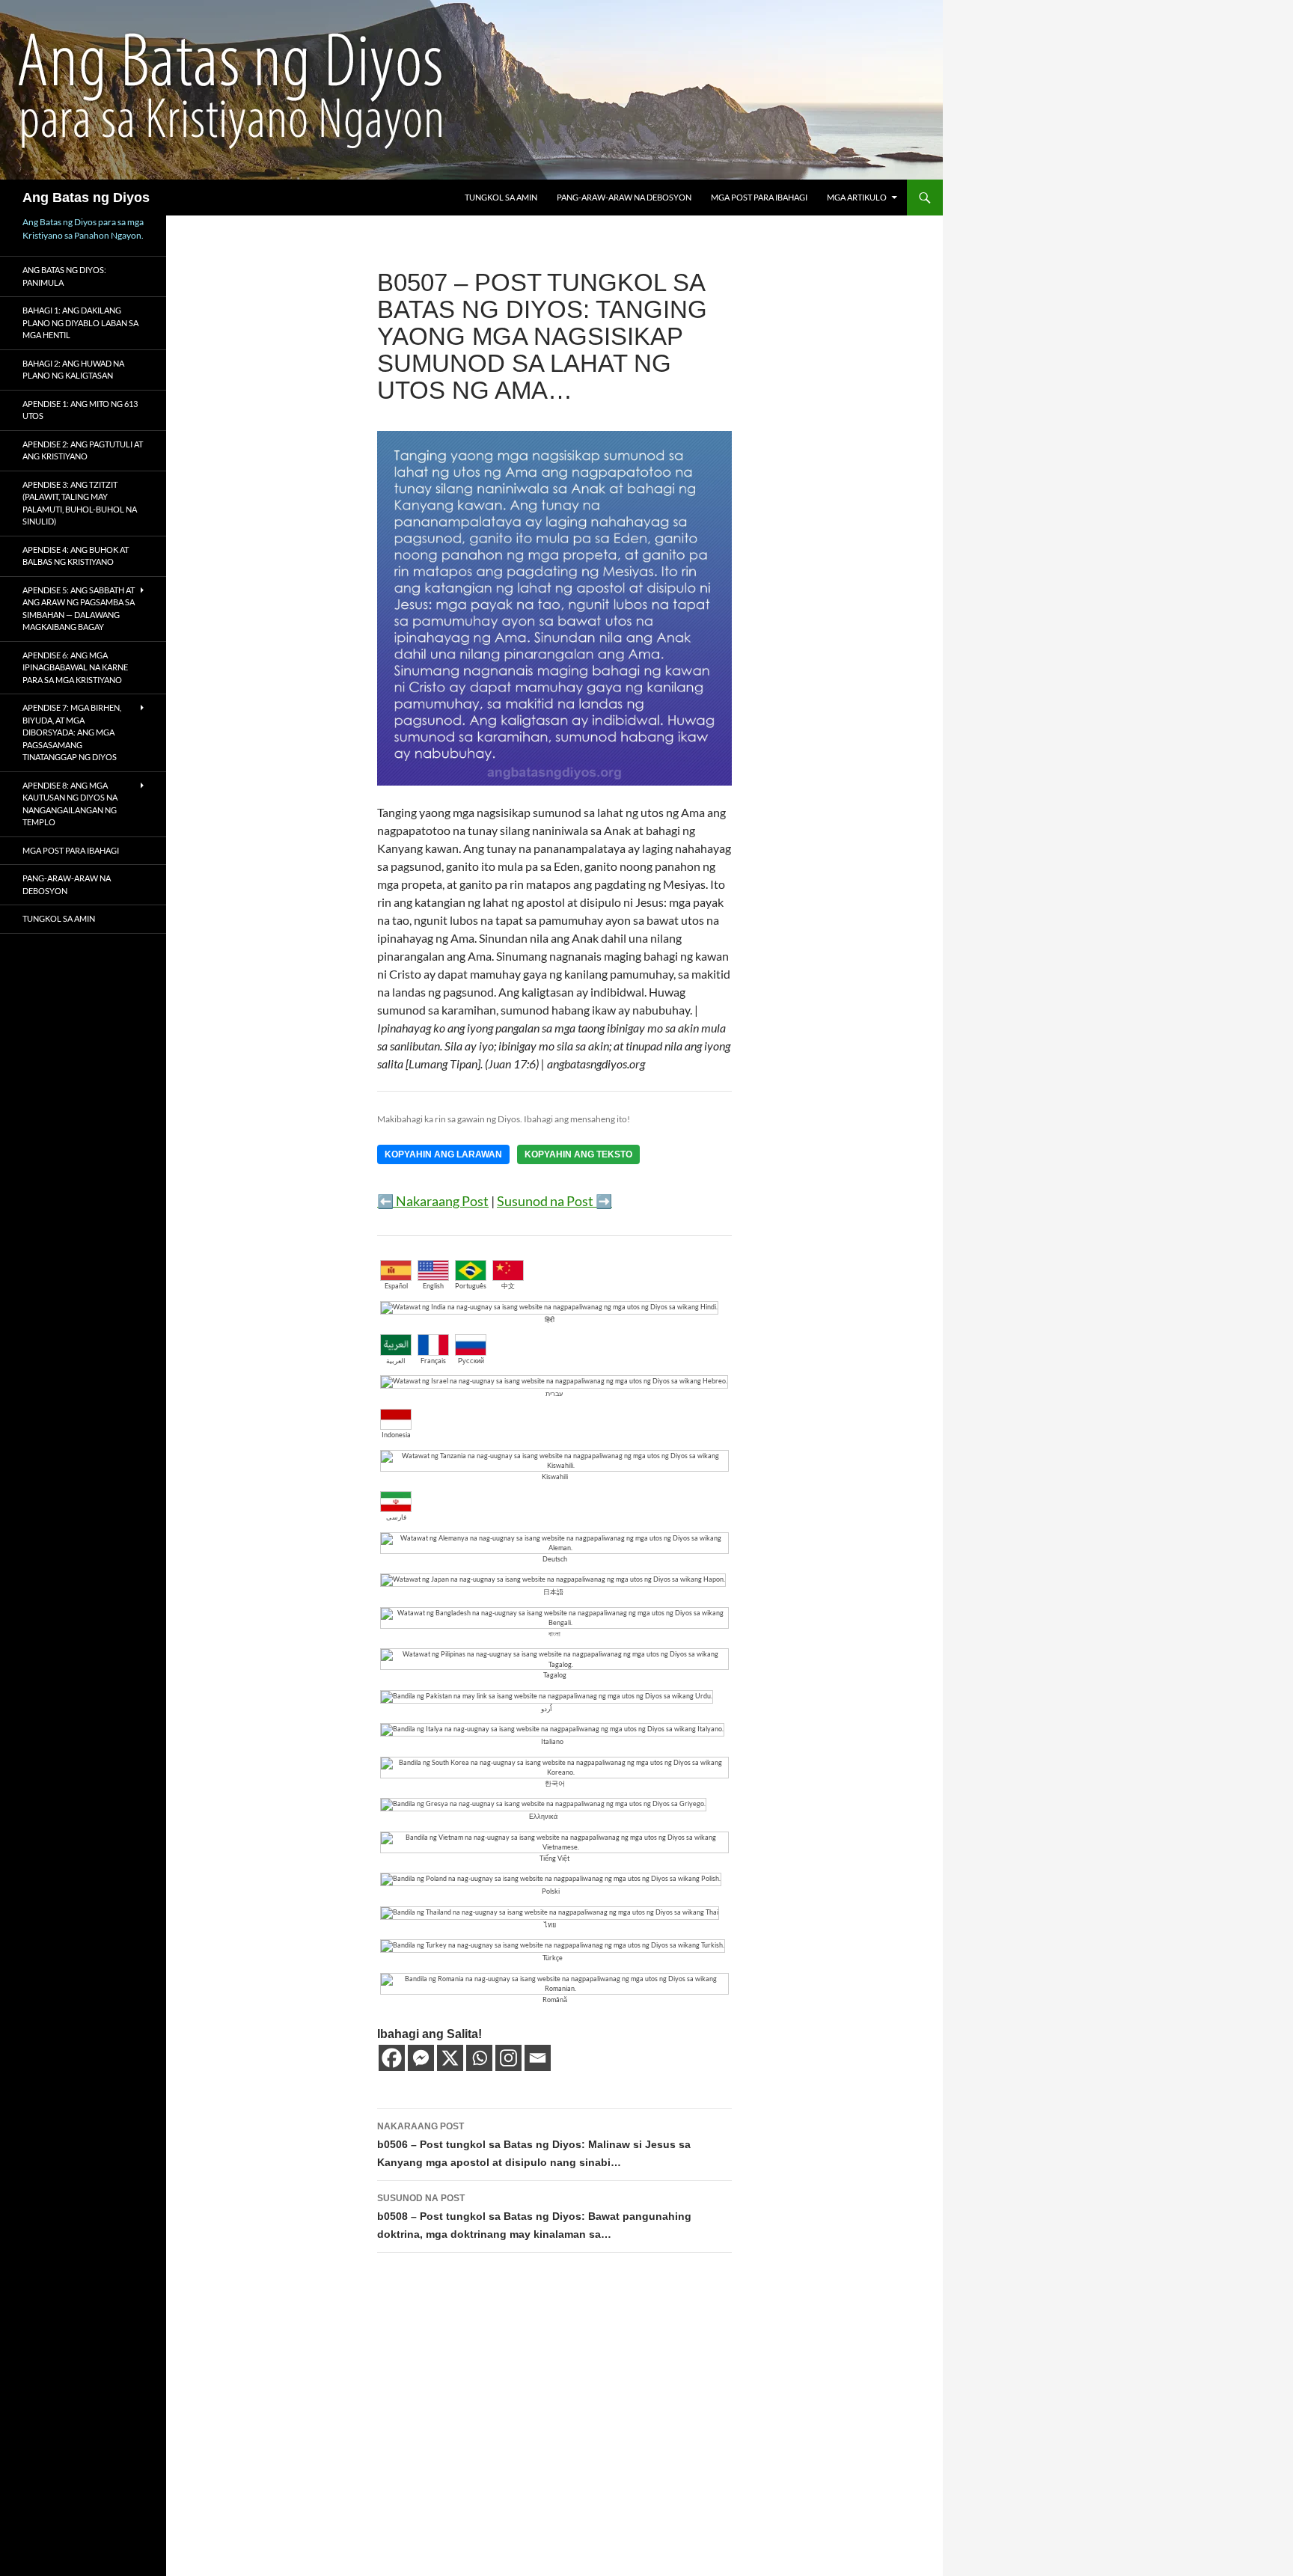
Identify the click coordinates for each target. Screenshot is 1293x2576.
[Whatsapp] (479, 2058)
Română (555, 2000)
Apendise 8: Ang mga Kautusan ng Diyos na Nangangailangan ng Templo (70, 804)
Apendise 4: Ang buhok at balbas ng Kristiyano (76, 556)
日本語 (553, 1592)
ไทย (550, 1925)
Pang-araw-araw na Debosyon (624, 197)
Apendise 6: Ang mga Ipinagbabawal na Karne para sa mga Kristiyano (75, 667)
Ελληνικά (543, 1816)
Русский (471, 1361)
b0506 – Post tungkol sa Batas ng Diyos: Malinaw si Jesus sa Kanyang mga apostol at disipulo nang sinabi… (534, 2145)
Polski (551, 1891)
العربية (396, 1361)
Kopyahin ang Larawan (443, 1154)
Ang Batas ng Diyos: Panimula (64, 276)
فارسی (396, 1517)
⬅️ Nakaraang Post (433, 1201)
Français (433, 1361)
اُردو (547, 1708)
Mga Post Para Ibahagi (759, 197)
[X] (450, 2058)
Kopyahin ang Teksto (578, 1154)
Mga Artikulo (857, 197)
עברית (554, 1393)
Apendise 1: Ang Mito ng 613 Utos (80, 410)
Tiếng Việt (554, 1858)
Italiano (552, 1741)
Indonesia (396, 1435)
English (433, 1286)
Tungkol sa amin (501, 197)
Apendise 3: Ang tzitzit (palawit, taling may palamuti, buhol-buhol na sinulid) (80, 503)
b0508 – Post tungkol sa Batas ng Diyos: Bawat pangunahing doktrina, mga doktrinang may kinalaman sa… (534, 2216)
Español (396, 1286)
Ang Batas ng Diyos (86, 198)
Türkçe (553, 1958)
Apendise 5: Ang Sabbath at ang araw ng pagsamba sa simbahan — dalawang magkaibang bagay (79, 609)
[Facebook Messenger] (421, 2058)
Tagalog (555, 1675)
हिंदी (550, 1319)
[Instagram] (508, 2058)
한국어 (555, 1783)
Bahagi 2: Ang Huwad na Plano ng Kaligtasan (73, 370)
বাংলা (554, 1634)
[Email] (538, 2058)
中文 (508, 1286)
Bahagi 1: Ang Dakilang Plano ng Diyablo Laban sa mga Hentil (80, 322)
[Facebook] (392, 2058)
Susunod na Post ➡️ (554, 1201)
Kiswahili (555, 1477)
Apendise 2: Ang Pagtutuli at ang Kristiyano (83, 450)
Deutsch (555, 1559)
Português (471, 1286)
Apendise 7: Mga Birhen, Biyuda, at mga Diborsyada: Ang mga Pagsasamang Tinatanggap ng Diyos (72, 732)
